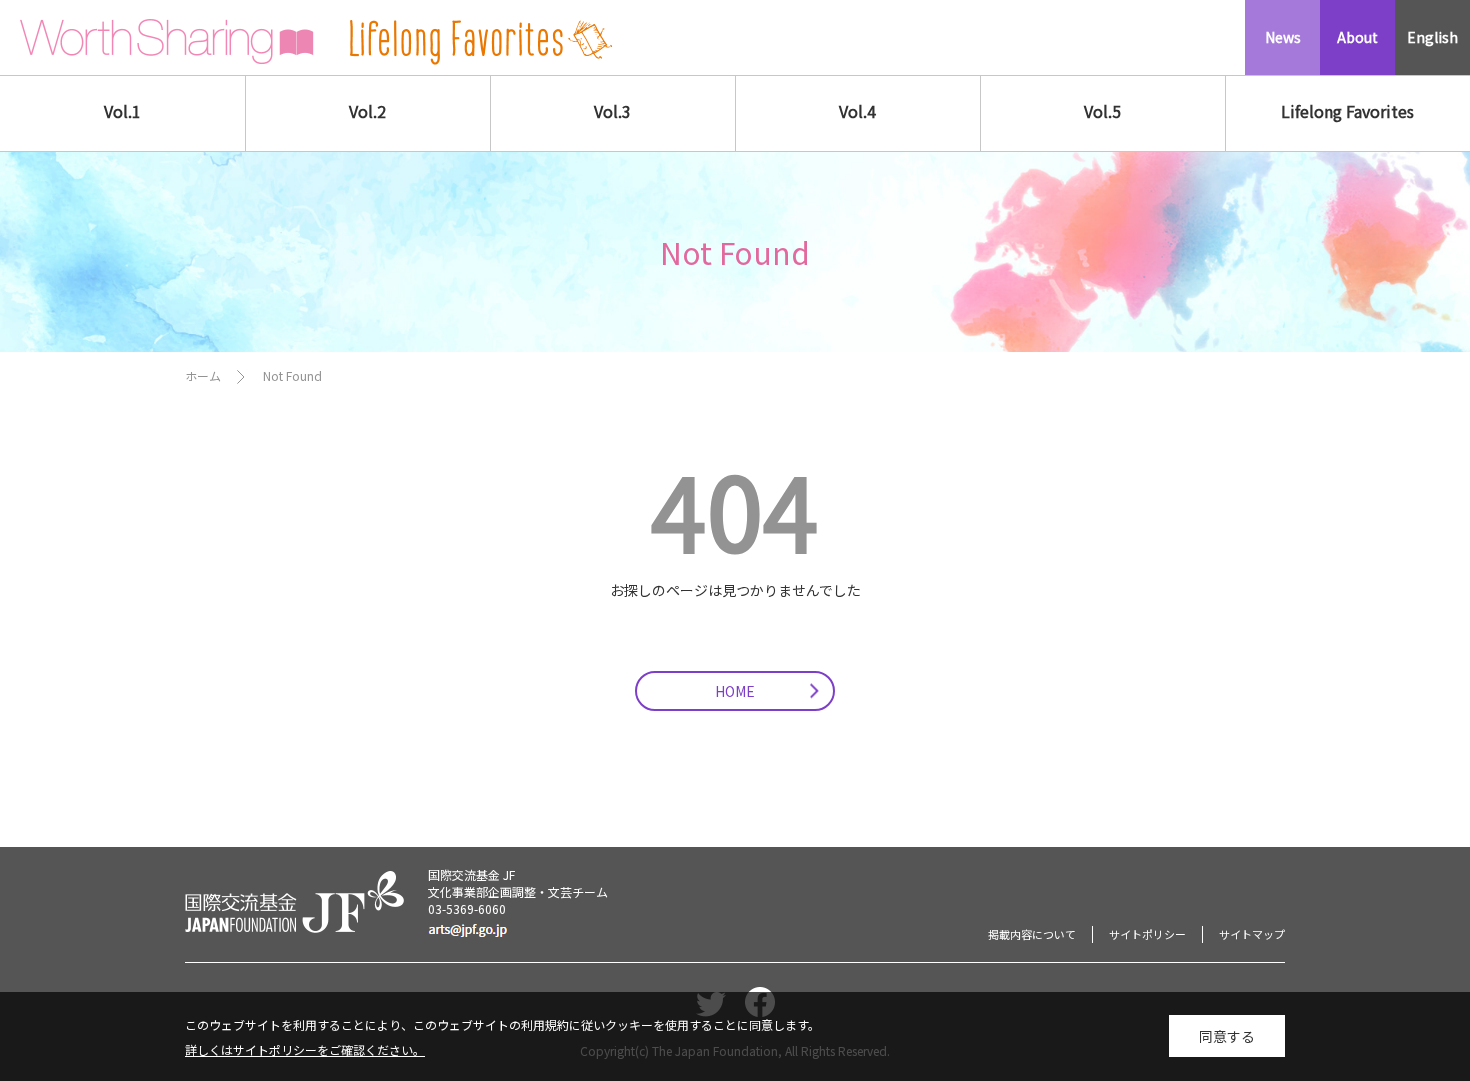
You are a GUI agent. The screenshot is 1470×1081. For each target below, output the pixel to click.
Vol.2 (367, 111)
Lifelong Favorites (1347, 111)
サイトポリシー (1147, 934)
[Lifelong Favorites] (481, 42)
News (1283, 37)
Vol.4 (857, 111)
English (1432, 37)
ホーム (203, 375)
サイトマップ (1252, 934)
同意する (1227, 1036)
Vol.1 (122, 111)
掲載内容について (1032, 934)
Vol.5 (1102, 111)
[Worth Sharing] (167, 42)
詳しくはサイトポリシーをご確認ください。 (305, 1049)
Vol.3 (612, 111)
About (1357, 37)
